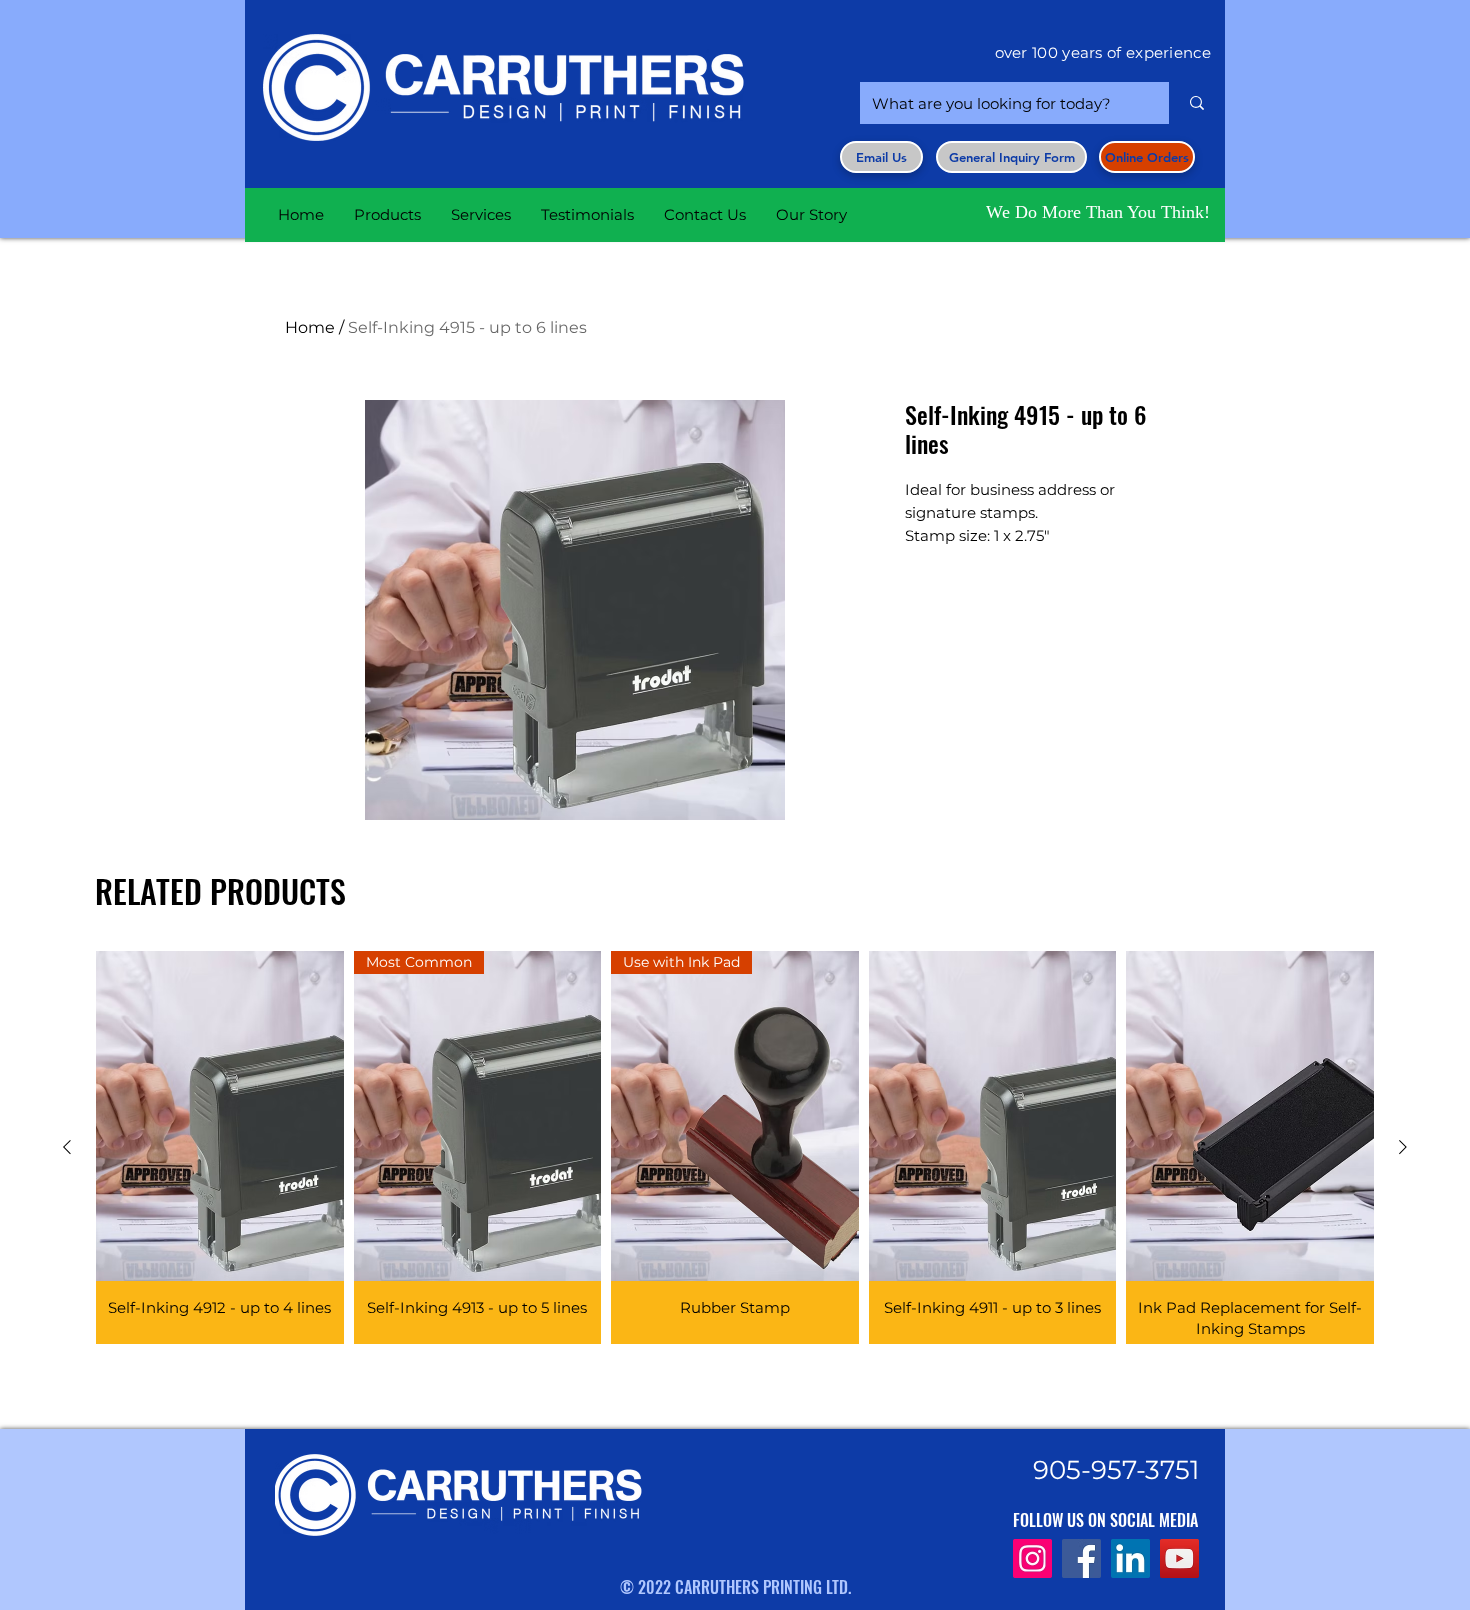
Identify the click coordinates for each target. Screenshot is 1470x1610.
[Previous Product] (67, 1147)
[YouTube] (1179, 1558)
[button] (1011, 157)
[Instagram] (1032, 1558)
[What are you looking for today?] (1196, 103)
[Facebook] (1081, 1558)
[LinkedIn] (1130, 1558)
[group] (735, 1147)
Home (310, 327)
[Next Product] (1403, 1147)
